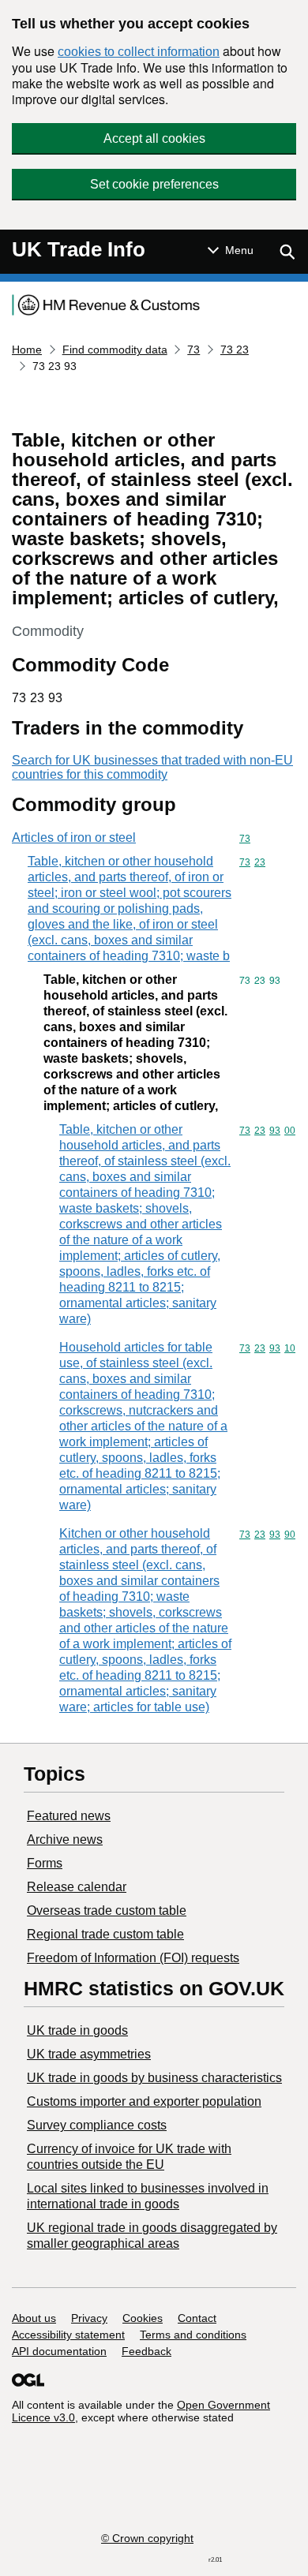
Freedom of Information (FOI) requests (133, 1958)
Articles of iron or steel (74, 837)
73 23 (235, 350)
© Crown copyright (147, 2538)
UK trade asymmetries (89, 2054)
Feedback (146, 2351)
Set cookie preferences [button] (154, 184)
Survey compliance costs (97, 2125)
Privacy (89, 2318)
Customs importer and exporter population (144, 2101)
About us (34, 2318)
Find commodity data (115, 350)
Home (27, 350)
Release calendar (77, 1887)
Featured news (69, 1816)
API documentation (59, 2351)
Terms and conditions (193, 2335)
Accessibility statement (68, 2335)
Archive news (65, 1839)
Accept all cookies (154, 138)
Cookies (143, 2318)
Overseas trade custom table (107, 1911)
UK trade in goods (77, 2030)
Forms (45, 1863)
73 (193, 350)
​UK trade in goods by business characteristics (154, 2078)
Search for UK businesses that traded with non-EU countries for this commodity (152, 767)
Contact (197, 2318)
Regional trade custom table (105, 1934)
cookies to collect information (139, 52)
